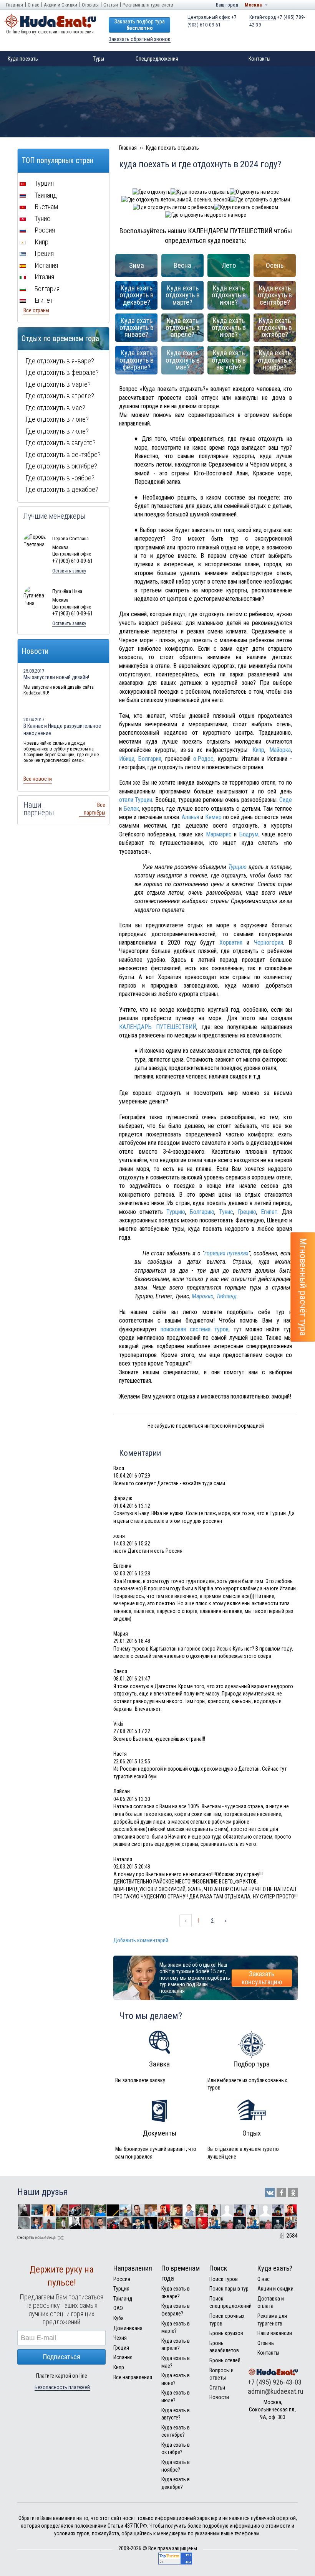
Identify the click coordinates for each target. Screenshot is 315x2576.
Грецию (247, 1212)
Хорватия (231, 942)
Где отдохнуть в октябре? (61, 466)
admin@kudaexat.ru (276, 2391)
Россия (44, 230)
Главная (15, 5)
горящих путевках (227, 1253)
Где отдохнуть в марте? (58, 384)
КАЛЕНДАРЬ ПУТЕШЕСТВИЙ (158, 1027)
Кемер (213, 817)
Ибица (127, 759)
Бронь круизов (226, 2333)
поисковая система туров (195, 1329)
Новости (219, 2397)
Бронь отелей (225, 2360)
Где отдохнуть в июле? (57, 431)
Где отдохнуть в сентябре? (63, 454)
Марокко (203, 1296)
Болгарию (202, 1212)
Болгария (150, 759)
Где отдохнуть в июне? (57, 419)
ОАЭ (118, 2308)
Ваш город (227, 5)
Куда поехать (23, 59)
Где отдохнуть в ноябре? (60, 478)
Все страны (36, 310)
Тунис (226, 1212)
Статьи (111, 5)
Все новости (38, 779)
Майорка (280, 750)
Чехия (120, 2338)
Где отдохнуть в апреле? (60, 396)
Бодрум (249, 834)
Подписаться (62, 2357)
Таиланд (45, 195)
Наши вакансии (275, 2333)
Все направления (133, 2377)
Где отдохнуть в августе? (61, 443)
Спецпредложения (157, 59)
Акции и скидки (275, 2289)
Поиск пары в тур (229, 2289)
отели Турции (136, 800)
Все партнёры (94, 809)
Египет (269, 1212)
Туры (99, 59)
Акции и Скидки (61, 5)
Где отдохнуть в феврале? (62, 372)
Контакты (259, 59)
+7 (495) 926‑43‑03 (275, 2382)
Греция (43, 253)
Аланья (190, 817)
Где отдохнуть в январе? (60, 361)
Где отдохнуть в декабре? (62, 489)
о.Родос (203, 759)
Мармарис (219, 834)
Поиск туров (224, 2279)
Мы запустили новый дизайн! (56, 677)
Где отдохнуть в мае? (55, 408)
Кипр (258, 750)
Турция (43, 183)
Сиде (286, 800)
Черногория (269, 942)
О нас (33, 5)
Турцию (237, 867)
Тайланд (226, 1296)
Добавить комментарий (141, 1940)
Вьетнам (46, 207)
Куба (119, 2318)
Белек (131, 809)
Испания (46, 265)
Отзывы (90, 5)
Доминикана (128, 2328)
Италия (44, 277)
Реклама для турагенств (148, 5)
